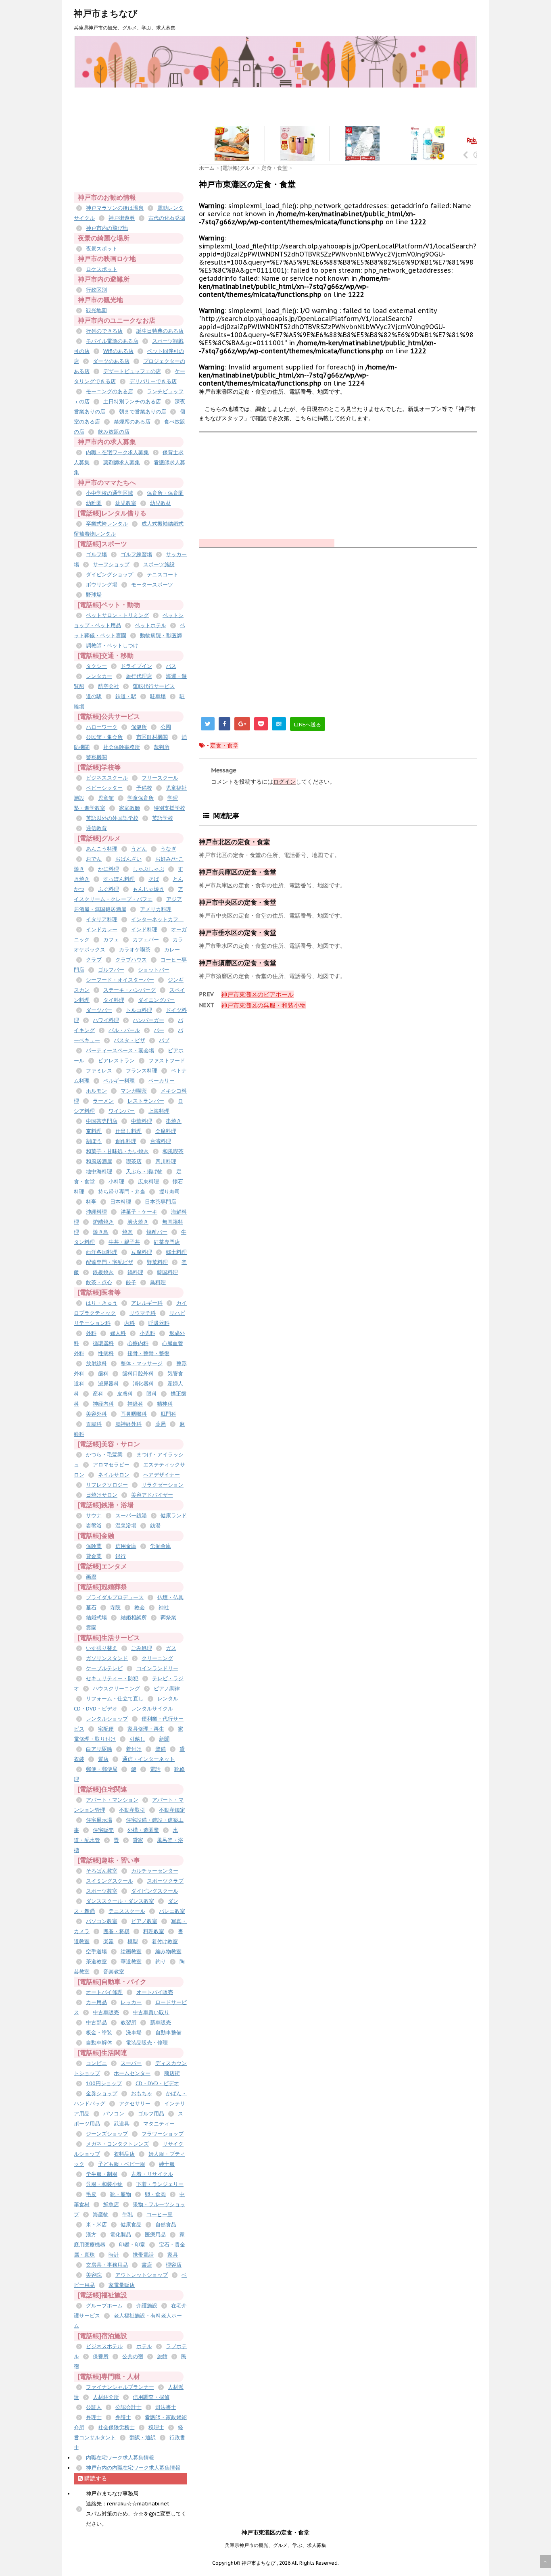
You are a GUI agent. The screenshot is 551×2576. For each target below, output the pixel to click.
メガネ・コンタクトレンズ (117, 2144)
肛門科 (168, 1414)
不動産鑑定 (172, 1810)
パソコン (114, 2114)
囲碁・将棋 (116, 1931)
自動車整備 (168, 2033)
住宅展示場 (99, 1820)
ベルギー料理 (119, 1081)
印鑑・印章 (132, 2245)
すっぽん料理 (119, 879)
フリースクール (160, 778)
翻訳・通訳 (143, 2437)
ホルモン (96, 1091)
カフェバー (146, 940)
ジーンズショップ (107, 2134)
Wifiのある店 (118, 351)
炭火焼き (138, 1222)
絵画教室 (131, 1951)
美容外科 (96, 1414)
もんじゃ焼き (148, 889)
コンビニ (96, 2063)
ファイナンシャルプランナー (120, 2387)
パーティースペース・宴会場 (120, 1050)
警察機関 (96, 757)
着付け (134, 1749)
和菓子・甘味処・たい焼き (117, 1151)
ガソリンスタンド (107, 1658)
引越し (137, 1739)
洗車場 (134, 2033)
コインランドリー (157, 1668)
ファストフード (167, 1061)
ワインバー (122, 1111)
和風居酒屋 (99, 1161)
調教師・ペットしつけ (112, 646)
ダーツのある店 (111, 361)
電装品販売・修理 (147, 2043)
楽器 (109, 1941)
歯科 (103, 1374)
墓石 (91, 1607)
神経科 (135, 1404)
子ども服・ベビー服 (122, 2164)
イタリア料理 (102, 919)
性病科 (106, 1353)
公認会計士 (128, 2407)
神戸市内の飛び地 (107, 228)
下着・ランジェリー (160, 2184)
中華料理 (142, 1121)
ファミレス (99, 1071)
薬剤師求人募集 (122, 462)
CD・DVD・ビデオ (157, 2083)
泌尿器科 (109, 1384)
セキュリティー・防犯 (112, 1678)
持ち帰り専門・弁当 (122, 1192)
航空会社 (109, 686)
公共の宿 (133, 2356)
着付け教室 (165, 1941)
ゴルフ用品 (151, 2114)
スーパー (131, 2063)
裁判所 (162, 747)
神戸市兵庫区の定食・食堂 (238, 872)
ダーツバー (99, 1010)
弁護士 (123, 2417)
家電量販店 (122, 2285)
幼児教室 (126, 503)
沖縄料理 (96, 1212)
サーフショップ (111, 564)
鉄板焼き (103, 1272)
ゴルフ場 (96, 554)
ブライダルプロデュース (115, 1597)
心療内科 (138, 1343)
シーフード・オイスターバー (120, 980)
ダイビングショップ (110, 575)
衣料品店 (124, 2154)
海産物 (101, 2214)
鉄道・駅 (126, 696)
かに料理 (109, 869)
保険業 (94, 1546)
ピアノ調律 (167, 1688)
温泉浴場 (126, 1526)
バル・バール (124, 1030)
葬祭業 (168, 1618)
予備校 (144, 788)
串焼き (174, 1121)
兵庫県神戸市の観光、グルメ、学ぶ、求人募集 (275, 2545)
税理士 (156, 2427)
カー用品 (96, 2002)
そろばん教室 (102, 1871)
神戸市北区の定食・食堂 (234, 842)
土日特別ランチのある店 (132, 402)
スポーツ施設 (159, 564)
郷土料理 (176, 1252)
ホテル (144, 2346)
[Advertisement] (346, 106)
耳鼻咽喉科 (134, 1414)
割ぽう (94, 1141)
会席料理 (166, 1131)
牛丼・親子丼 (124, 1242)
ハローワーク (102, 727)
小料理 (116, 1182)
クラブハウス (131, 960)
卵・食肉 (155, 2194)
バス (171, 666)
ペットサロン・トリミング (117, 615)
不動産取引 (132, 1810)
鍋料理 (135, 1272)
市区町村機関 (152, 737)
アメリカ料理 (156, 909)
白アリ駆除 (99, 1749)
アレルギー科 (147, 1303)
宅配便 (106, 1729)
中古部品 (96, 2022)
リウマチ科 (143, 1313)
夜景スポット (102, 249)
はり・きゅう (102, 1303)
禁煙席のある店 (132, 422)
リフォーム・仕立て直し (115, 1699)
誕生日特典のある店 (160, 331)
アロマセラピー (111, 1465)
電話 (155, 1769)
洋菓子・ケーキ (139, 1212)
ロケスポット (102, 269)
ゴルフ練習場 (136, 554)
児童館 (106, 798)
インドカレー (102, 929)
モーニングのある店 (110, 391)
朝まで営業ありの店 (143, 412)
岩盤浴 (94, 1526)
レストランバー (146, 1101)
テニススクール (127, 1911)
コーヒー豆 (160, 2214)
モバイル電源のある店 (112, 341)
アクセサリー (135, 2104)
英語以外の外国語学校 (112, 818)
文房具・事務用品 (107, 2265)
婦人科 (118, 1333)
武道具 (122, 2124)
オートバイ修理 (104, 1992)
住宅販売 (103, 1830)
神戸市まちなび (106, 13)
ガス (171, 1648)
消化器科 (143, 1384)
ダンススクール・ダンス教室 (120, 1901)
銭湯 (155, 1526)
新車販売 (161, 2022)
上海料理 (159, 1111)
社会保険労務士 (116, 2427)
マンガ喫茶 (134, 1091)
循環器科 (103, 1343)
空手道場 (96, 1951)
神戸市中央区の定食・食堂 (238, 902)
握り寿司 (169, 1192)
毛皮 (91, 2194)
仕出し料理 (128, 1131)
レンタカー (99, 676)
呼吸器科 (159, 1323)
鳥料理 (158, 1282)
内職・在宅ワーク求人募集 (117, 452)
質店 (103, 1759)
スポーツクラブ (165, 1881)
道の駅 (94, 696)
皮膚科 (125, 1394)
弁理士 (94, 2417)
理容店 (174, 2265)
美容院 (94, 2275)
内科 (129, 1323)
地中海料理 (99, 1171)
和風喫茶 (173, 1151)
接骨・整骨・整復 (148, 1353)
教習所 (128, 2022)
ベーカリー (162, 1081)
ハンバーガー (148, 1020)
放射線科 (96, 1363)
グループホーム (104, 2306)
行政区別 (96, 290)
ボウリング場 (102, 585)
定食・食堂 (224, 745)
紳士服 (167, 2164)
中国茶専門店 (102, 1121)
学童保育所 (141, 798)
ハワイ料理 (106, 1020)
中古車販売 (106, 2012)
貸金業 (94, 1556)
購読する (95, 2478)
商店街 (172, 2073)
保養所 (101, 2356)
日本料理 (121, 1202)
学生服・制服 (102, 2174)
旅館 (162, 2356)
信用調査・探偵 (151, 2397)
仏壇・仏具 (170, 1597)
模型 (133, 1941)
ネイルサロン (114, 1475)
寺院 (115, 1607)
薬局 (161, 1424)
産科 (98, 1394)
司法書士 (166, 2407)
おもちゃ (142, 2093)
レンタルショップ (107, 1719)
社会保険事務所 (122, 747)
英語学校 (163, 818)
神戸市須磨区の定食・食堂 (238, 963)
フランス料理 (142, 1071)
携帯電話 (143, 2255)
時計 (114, 2255)
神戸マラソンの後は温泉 (115, 208)
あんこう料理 (102, 849)
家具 (173, 2255)
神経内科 (103, 1404)
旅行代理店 (139, 676)
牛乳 (127, 2214)
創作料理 (126, 1141)
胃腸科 (94, 1424)
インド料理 (144, 929)
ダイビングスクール (155, 1891)
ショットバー (154, 970)
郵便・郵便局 (102, 1769)
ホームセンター (132, 2073)
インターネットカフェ (157, 919)
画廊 (91, 1577)
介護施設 (147, 2306)
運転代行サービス (154, 686)
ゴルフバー (111, 970)
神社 (164, 1607)
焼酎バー (157, 1232)
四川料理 (166, 1161)
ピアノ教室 (144, 1921)
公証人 (94, 2407)
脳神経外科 (128, 1424)
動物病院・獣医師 (161, 635)
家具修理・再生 (146, 1729)
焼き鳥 (101, 1232)
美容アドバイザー (152, 1495)
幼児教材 (161, 503)
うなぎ (168, 849)
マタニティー (159, 2124)
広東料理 (148, 1182)
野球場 (94, 595)
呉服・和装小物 (104, 2184)
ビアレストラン (116, 1061)
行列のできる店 (104, 331)
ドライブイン (136, 666)
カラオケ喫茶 (135, 950)
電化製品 (121, 2235)
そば (154, 879)
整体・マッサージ (142, 1363)
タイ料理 (114, 1000)
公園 (166, 727)
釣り (161, 1962)
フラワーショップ (163, 2134)
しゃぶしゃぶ (148, 869)
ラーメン (103, 1101)
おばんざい (128, 859)
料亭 (91, 1202)
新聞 (164, 1739)
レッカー (131, 2002)
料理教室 (154, 1931)
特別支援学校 (169, 808)
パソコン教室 (102, 1921)
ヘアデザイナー (162, 1475)
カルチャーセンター (155, 1871)
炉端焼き (103, 1222)
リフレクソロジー (107, 1485)
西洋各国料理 (102, 1252)
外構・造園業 (143, 1830)
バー (159, 1030)
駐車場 (158, 696)
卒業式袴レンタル (107, 524)
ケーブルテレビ (104, 1668)
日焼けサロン (102, 1495)
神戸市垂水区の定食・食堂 (238, 932)
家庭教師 (129, 808)
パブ (164, 1040)
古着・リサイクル (152, 2174)
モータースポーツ (152, 585)
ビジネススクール (107, 778)
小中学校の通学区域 (110, 493)
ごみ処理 (142, 1648)
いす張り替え (102, 1648)
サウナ (94, 1515)
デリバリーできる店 (153, 381)
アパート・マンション (112, 1800)
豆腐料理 (142, 1252)
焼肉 (127, 1232)
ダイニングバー (156, 1000)
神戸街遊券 (122, 218)
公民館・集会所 (104, 737)
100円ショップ (104, 2083)
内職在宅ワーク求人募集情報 (120, 2458)
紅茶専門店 (167, 1242)
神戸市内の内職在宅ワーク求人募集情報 (133, 2468)
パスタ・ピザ (129, 1040)
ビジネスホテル (104, 2346)
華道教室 (131, 1962)
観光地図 (96, 310)
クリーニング (157, 1658)
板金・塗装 (99, 2033)
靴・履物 (121, 2194)
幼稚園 (94, 503)
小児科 (147, 1333)
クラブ (94, 960)
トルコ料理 (139, 1010)
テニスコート (163, 575)
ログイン (284, 782)
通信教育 (96, 828)
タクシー (96, 666)
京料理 (94, 1131)
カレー (172, 950)
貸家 (138, 1840)
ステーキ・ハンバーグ (129, 990)
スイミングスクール (110, 1881)
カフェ (111, 940)
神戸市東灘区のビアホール (257, 994)
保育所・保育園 (165, 493)
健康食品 (131, 2225)
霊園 (91, 1628)
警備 (161, 1749)
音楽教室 (114, 1972)
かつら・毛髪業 (104, 1455)
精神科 (165, 1404)
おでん (94, 859)
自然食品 (166, 2225)
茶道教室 (96, 1962)
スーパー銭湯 (131, 1515)
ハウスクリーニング (116, 1688)
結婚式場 (96, 1618)
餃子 (131, 1282)
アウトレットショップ (142, 2275)
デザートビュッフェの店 (132, 371)
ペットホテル (150, 625)
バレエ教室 (172, 1911)
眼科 (152, 1394)
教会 (140, 1607)
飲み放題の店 (114, 432)
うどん (139, 849)
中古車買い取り (151, 2012)
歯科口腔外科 (138, 1374)
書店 (147, 2265)
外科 (91, 1333)
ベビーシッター (104, 788)
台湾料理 (161, 1141)
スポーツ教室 (102, 1891)
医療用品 (155, 2235)
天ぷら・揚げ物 (144, 1171)
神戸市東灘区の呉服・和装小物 (263, 1005)
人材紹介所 (106, 2397)
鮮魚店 (111, 2204)
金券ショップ (102, 2093)
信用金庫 (126, 1546)
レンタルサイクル (152, 1709)
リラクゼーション (163, 1485)
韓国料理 (167, 1272)
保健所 (139, 727)
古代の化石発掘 (167, 218)
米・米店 (96, 2225)
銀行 (121, 1556)
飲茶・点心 (99, 1282)
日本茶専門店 (161, 1202)
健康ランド (174, 1515)
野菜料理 (157, 1262)
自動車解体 (99, 2043)
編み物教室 (168, 1951)
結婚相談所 (134, 1618)
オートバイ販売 (155, 1992)
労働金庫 (161, 1546)
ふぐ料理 (109, 889)
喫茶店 (134, 1161)
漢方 (91, 2235)
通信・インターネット (148, 1759)
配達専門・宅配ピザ (110, 1262)
